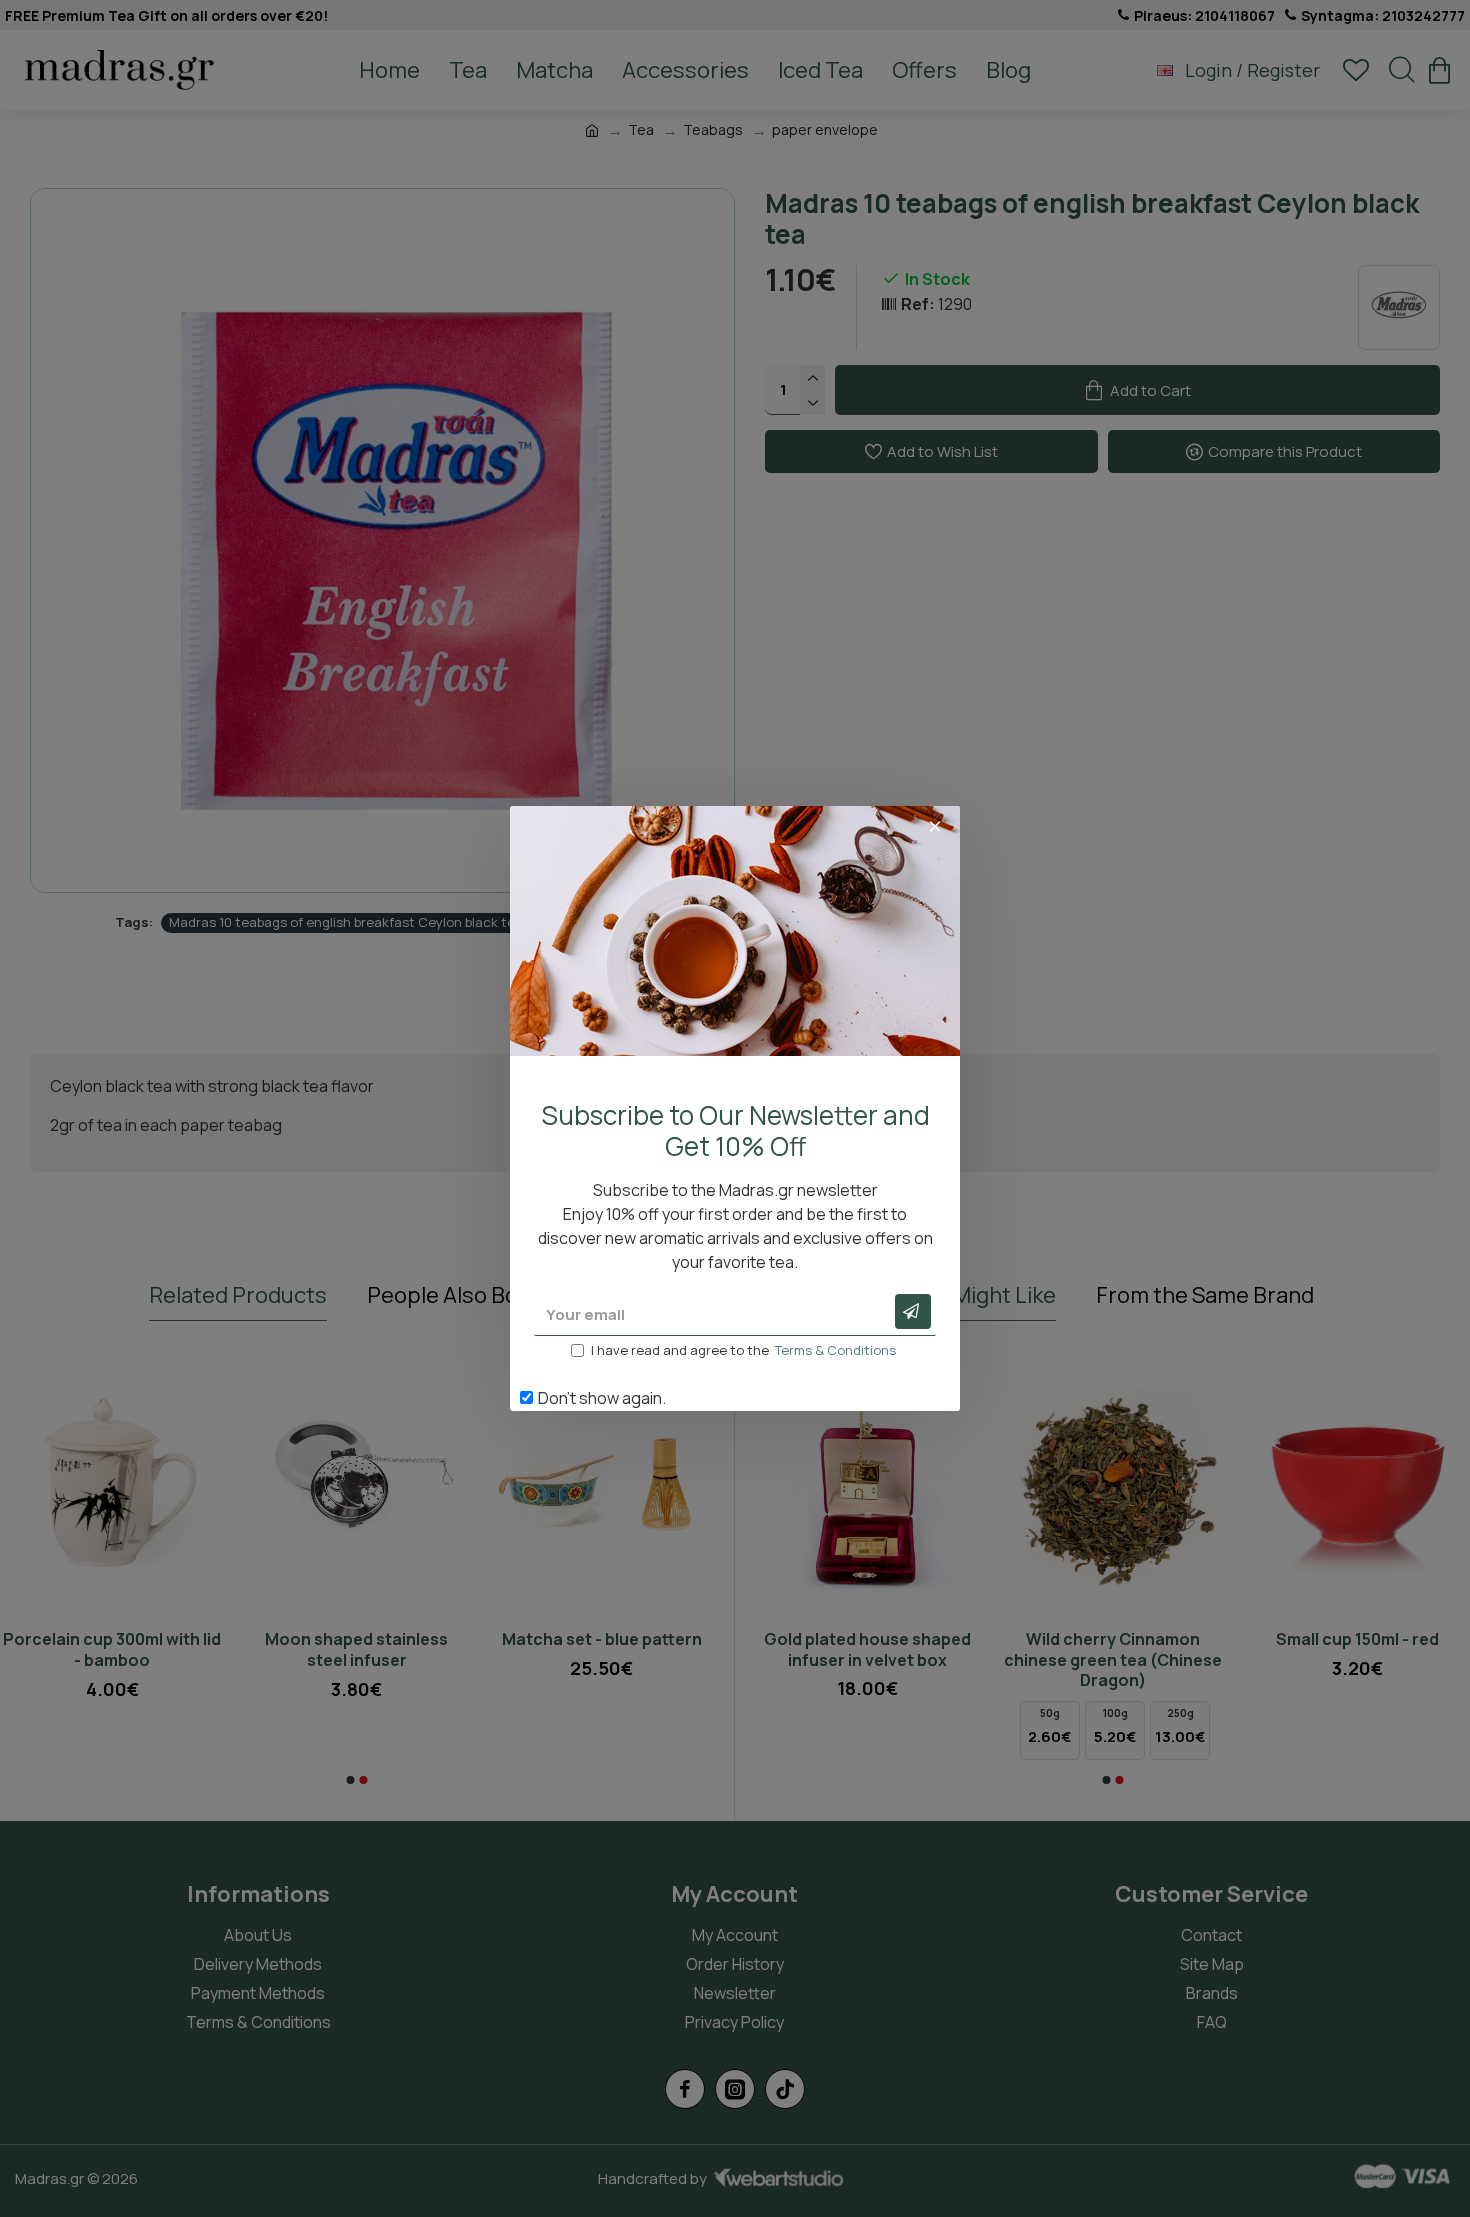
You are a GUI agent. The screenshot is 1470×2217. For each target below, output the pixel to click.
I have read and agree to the (743, 1350)
